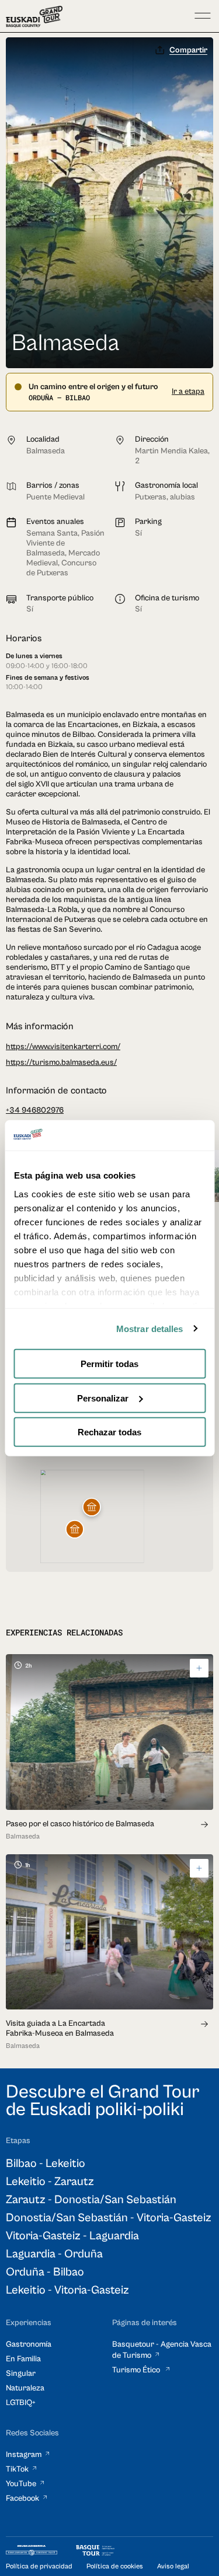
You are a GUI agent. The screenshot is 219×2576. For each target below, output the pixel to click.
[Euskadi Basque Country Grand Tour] (34, 17)
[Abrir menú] (203, 16)
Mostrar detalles (150, 1328)
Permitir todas (109, 1364)
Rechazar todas (109, 1432)
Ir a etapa (188, 392)
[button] (75, 1529)
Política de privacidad (39, 2566)
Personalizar (103, 1398)
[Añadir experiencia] (199, 1668)
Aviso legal (173, 2566)
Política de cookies (115, 2566)
